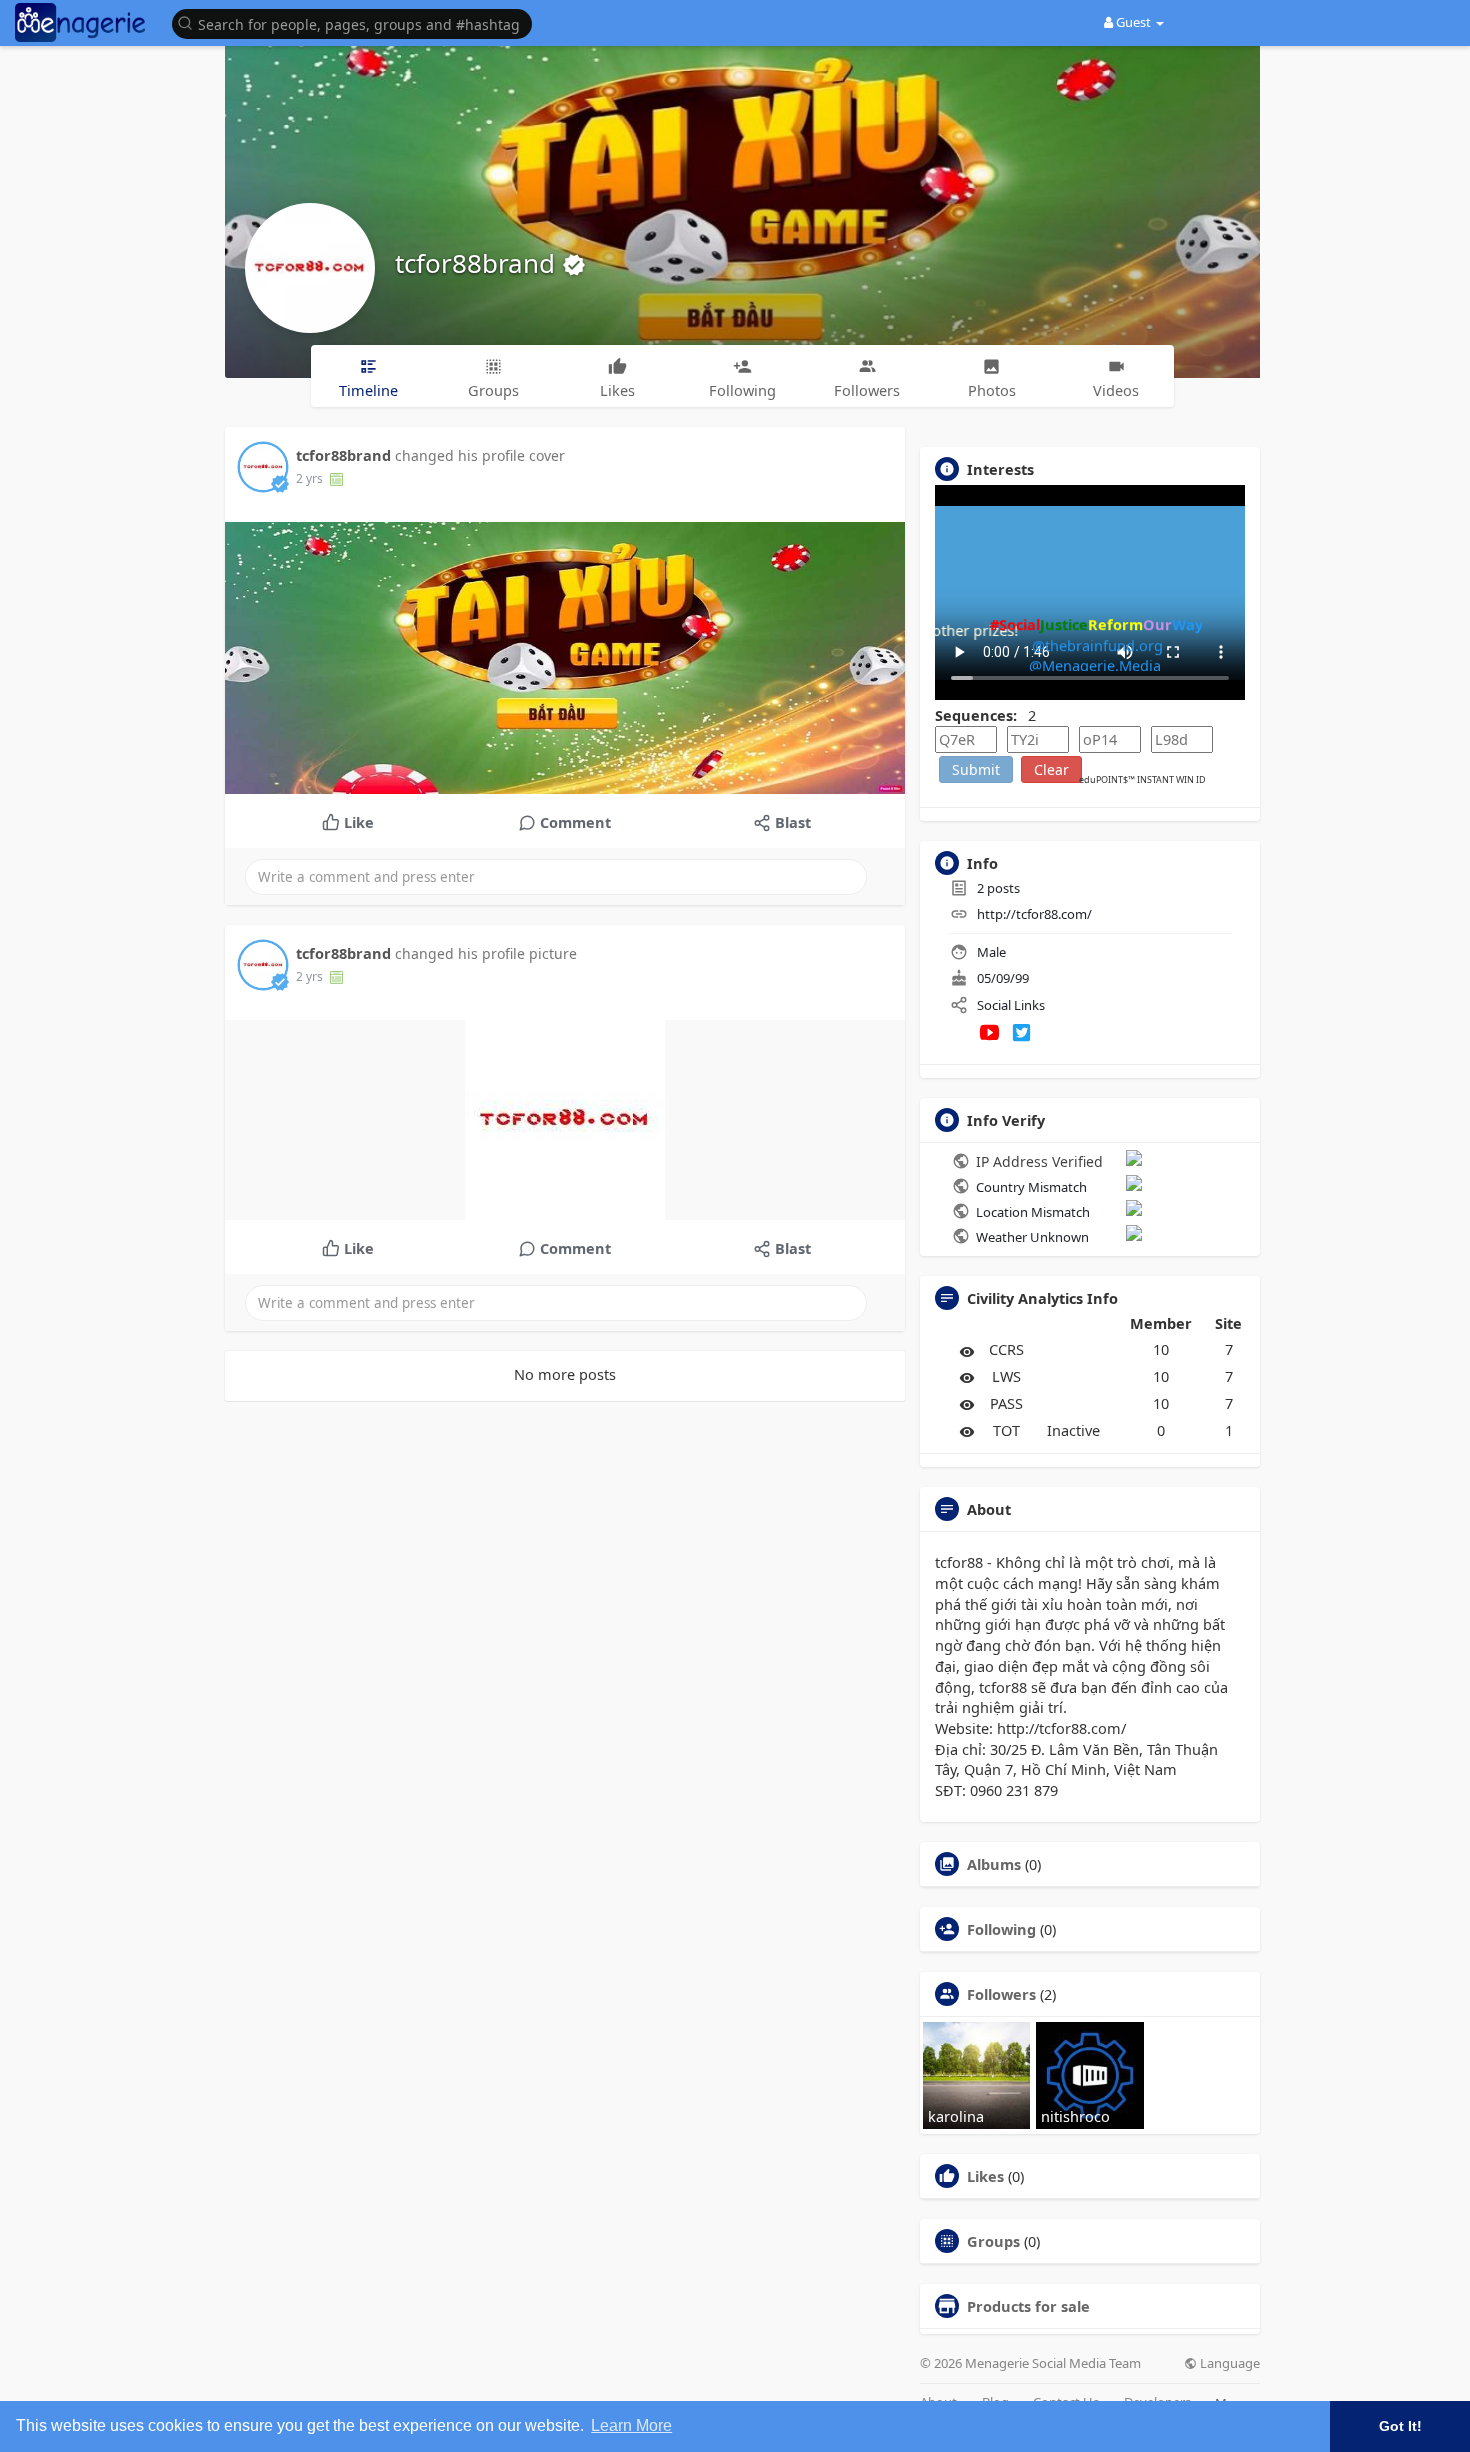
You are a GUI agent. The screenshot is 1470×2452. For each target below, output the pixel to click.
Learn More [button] (631, 2425)
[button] (357, 22)
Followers (1001, 1994)
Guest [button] (1133, 22)
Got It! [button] (1400, 2426)
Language (1228, 2363)
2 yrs (309, 478)
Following (1001, 1929)
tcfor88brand (478, 263)
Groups (993, 2241)
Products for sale (1028, 2306)
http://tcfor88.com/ (1034, 914)
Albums (994, 1864)
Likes (985, 2176)
